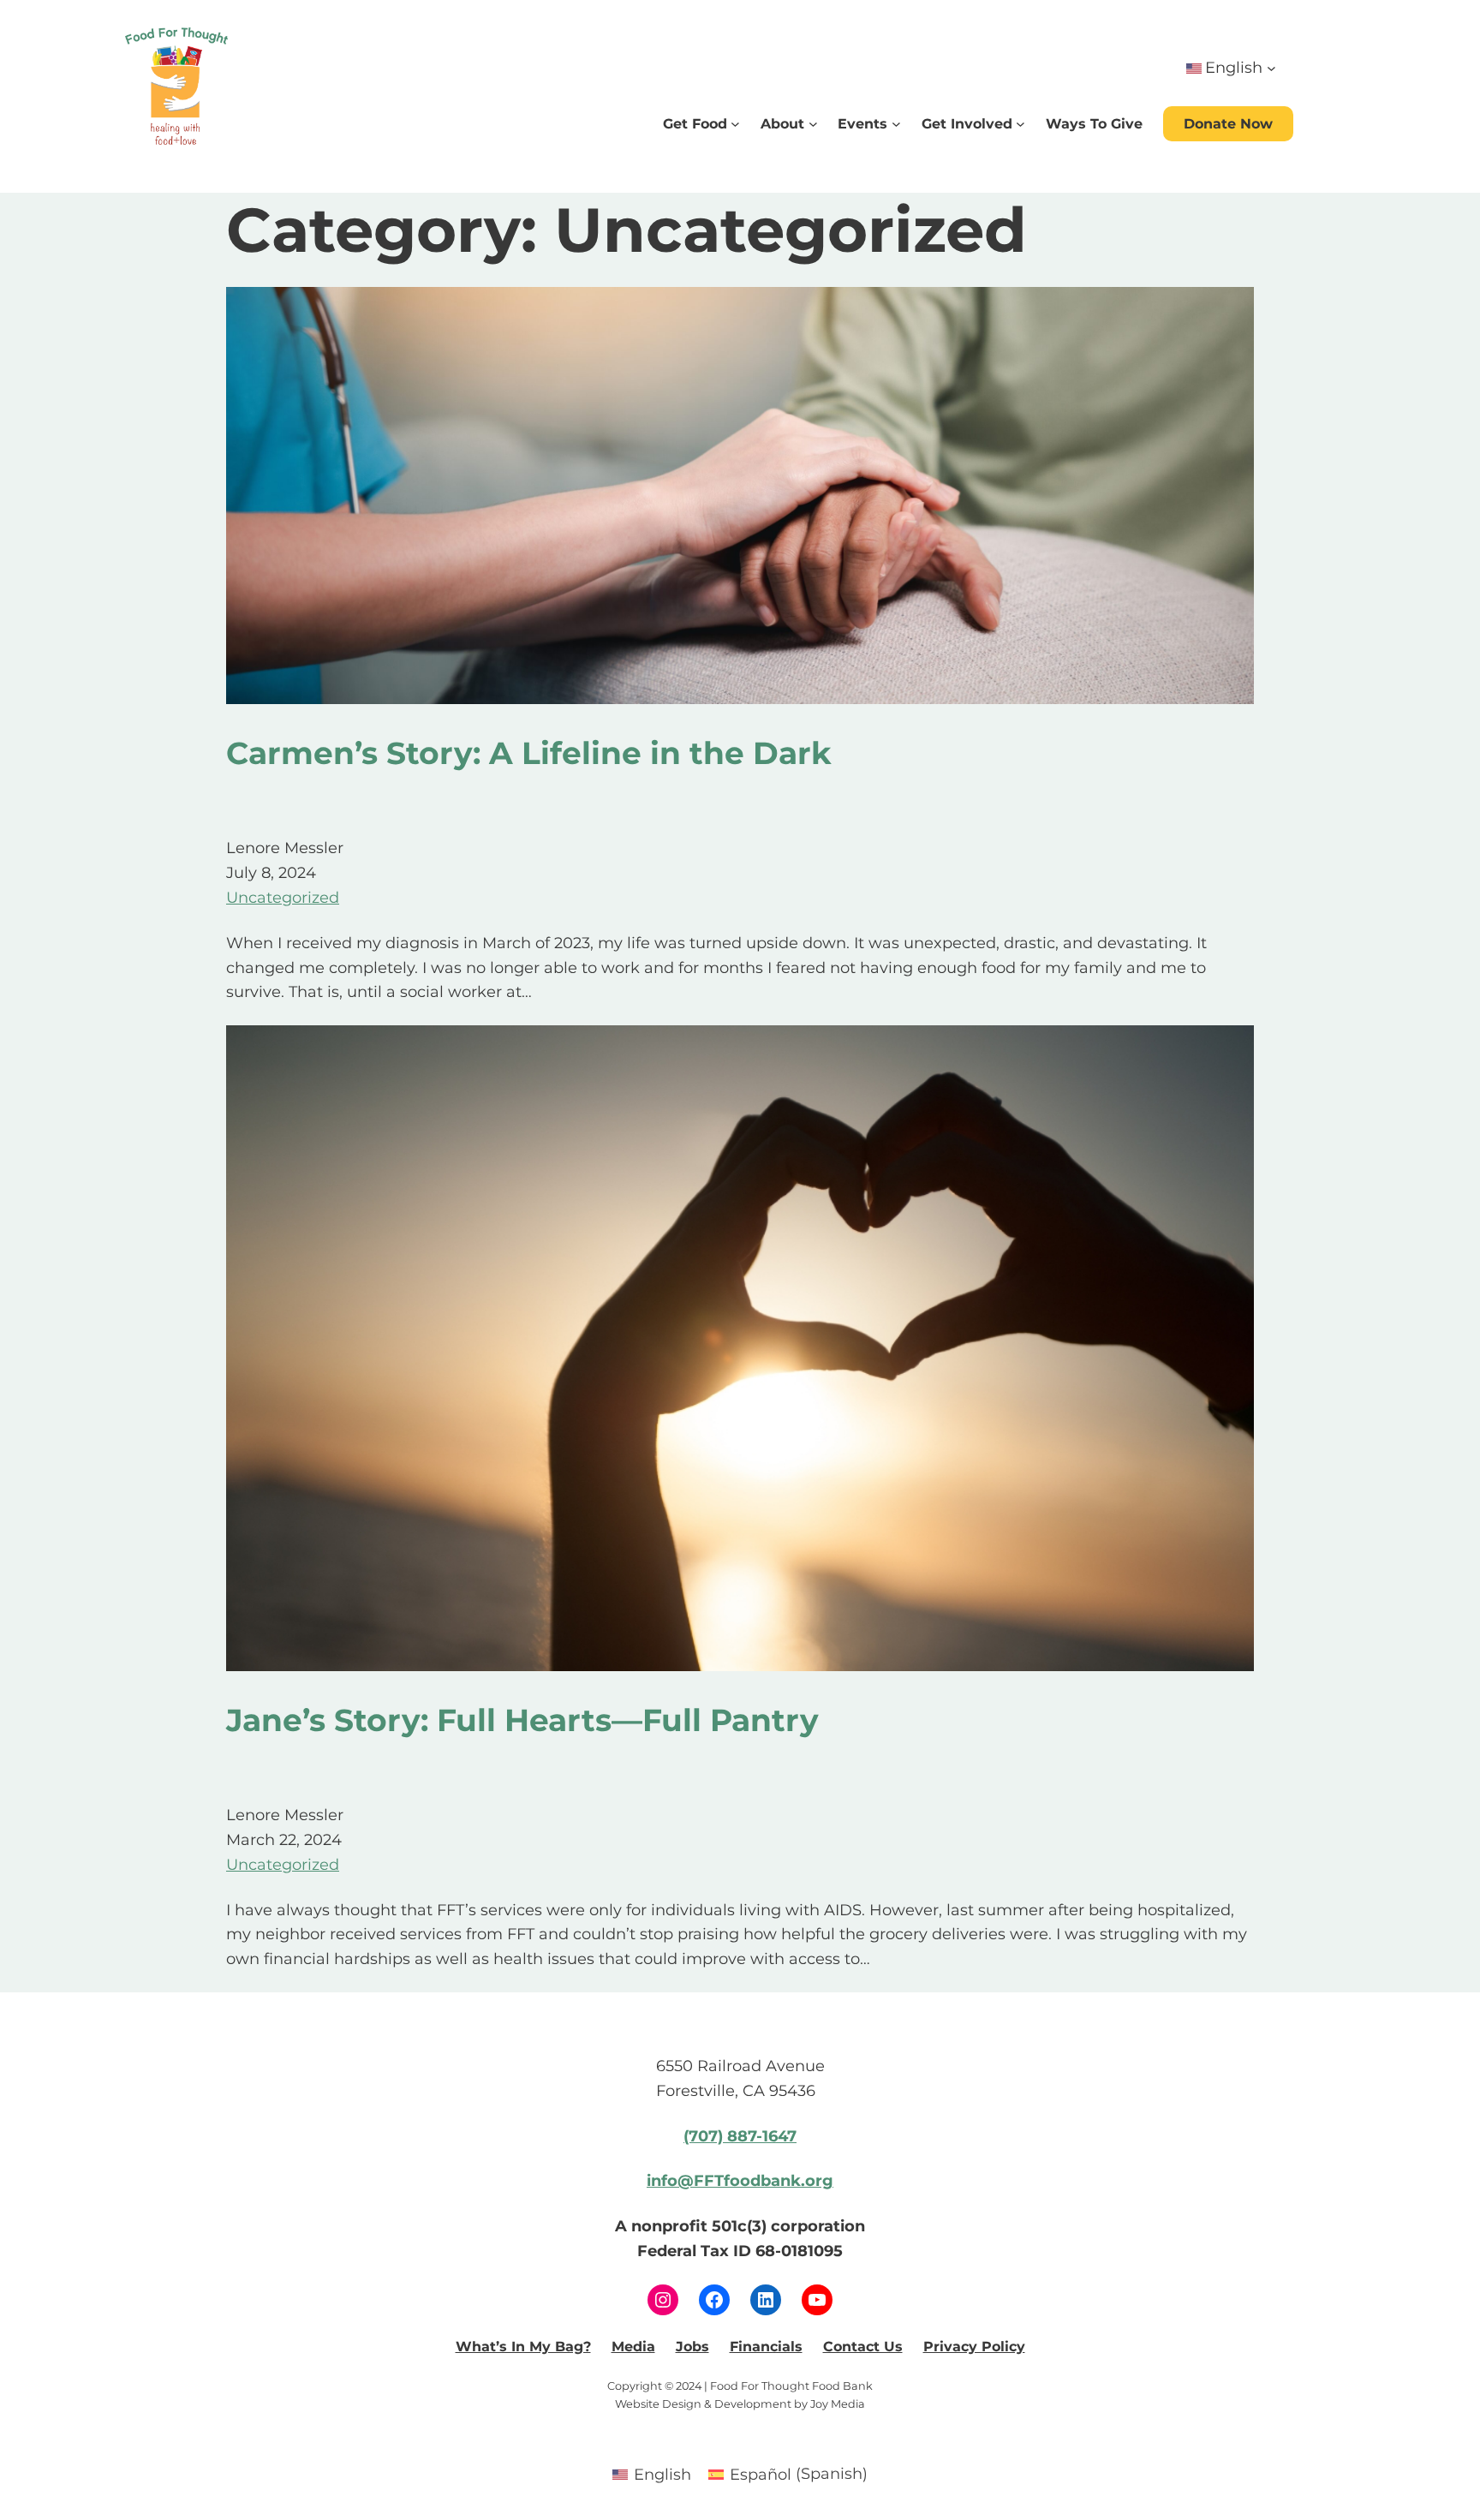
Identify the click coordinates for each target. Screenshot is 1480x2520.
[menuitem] (652, 2474)
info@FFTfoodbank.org (740, 2181)
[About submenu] (813, 124)
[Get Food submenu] (735, 124)
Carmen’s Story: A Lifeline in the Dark (529, 753)
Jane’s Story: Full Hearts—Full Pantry (522, 1720)
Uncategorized (283, 898)
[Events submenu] (896, 124)
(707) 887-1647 (740, 2136)
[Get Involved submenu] (1020, 124)
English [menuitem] (662, 2475)
